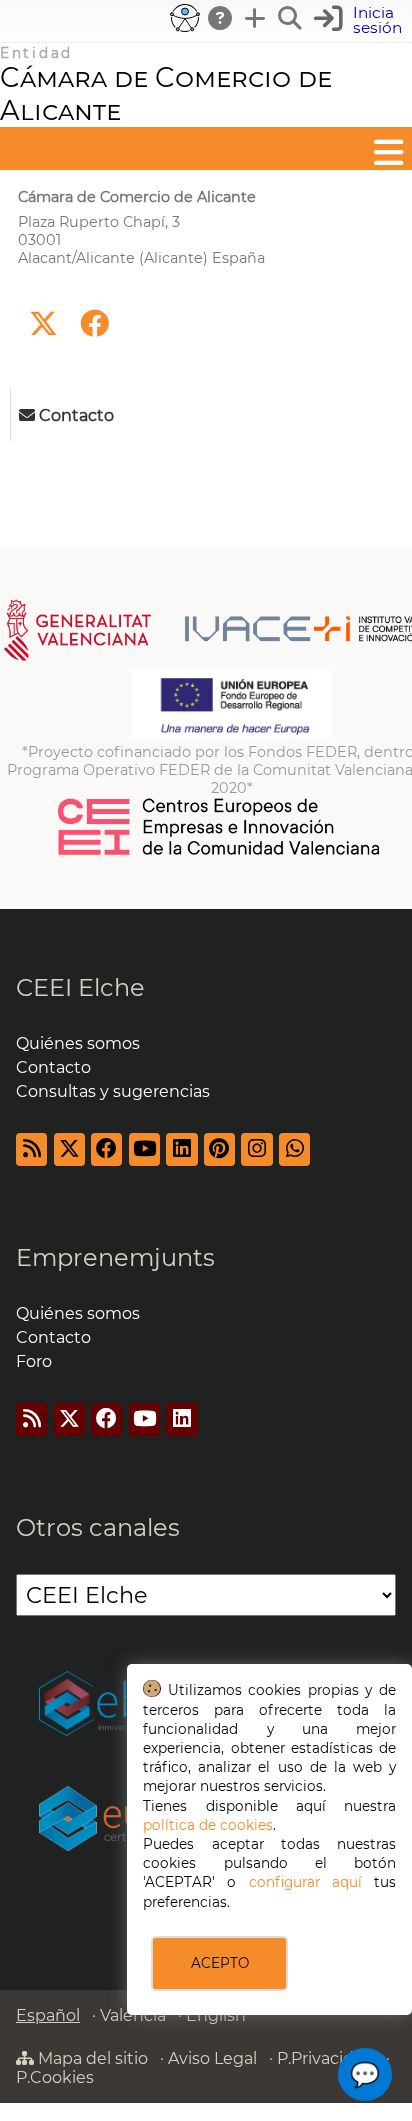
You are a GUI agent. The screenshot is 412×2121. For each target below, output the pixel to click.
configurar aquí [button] (305, 1882)
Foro (34, 1361)
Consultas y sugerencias (113, 1091)
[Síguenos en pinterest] (219, 1149)
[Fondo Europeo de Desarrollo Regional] (231, 734)
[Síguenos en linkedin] (181, 1149)
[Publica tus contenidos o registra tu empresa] (256, 18)
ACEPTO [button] (220, 1963)
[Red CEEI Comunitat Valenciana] (220, 852)
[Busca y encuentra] (291, 18)
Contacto (53, 1067)
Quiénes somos (78, 1043)
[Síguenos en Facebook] (94, 324)
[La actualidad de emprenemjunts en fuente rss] (31, 1419)
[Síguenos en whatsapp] (294, 1149)
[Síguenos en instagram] (256, 1149)
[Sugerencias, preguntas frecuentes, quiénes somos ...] (221, 18)
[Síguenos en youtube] (144, 1149)
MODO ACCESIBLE (185, 18)
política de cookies (208, 1825)
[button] (360, 20)
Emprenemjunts (115, 1257)
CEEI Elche (80, 987)
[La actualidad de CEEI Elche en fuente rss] (31, 1149)
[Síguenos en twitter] (43, 324)
